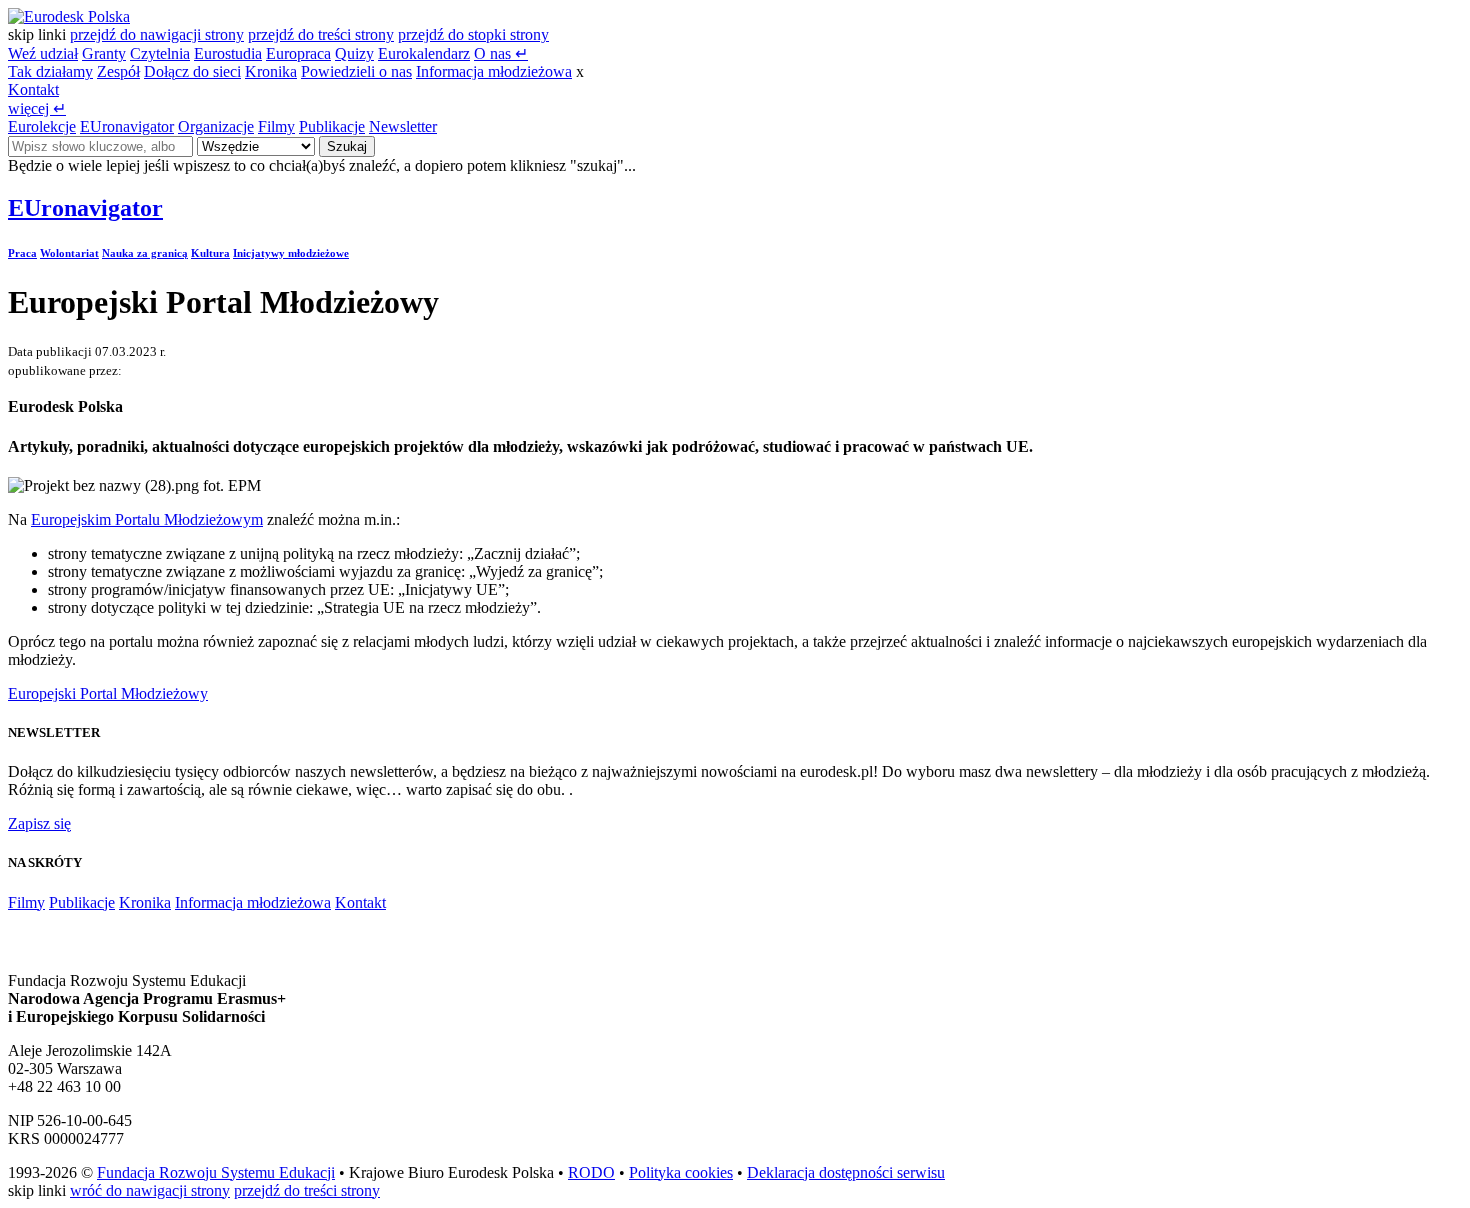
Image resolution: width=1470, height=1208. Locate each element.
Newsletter (403, 126)
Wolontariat (69, 253)
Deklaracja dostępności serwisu (846, 1172)
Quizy (354, 53)
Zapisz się (39, 823)
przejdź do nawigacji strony (157, 34)
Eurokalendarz (424, 53)
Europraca (298, 53)
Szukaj (347, 146)
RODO (591, 1172)
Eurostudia (228, 53)
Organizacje (216, 126)
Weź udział (43, 53)
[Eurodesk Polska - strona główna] (69, 16)
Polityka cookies (681, 1172)
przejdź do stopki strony (473, 34)
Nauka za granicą (145, 253)
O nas (501, 53)
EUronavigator (127, 126)
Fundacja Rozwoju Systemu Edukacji (216, 1172)
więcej (37, 108)
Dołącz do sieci (192, 71)
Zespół (118, 71)
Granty (104, 53)
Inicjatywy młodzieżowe (291, 253)
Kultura (210, 253)
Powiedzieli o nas (356, 71)
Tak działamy (50, 71)
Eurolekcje (42, 126)
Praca (22, 253)
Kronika (271, 71)
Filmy (276, 126)
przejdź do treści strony (321, 34)
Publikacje (332, 126)
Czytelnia (160, 53)
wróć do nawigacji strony (150, 1190)
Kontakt (33, 89)
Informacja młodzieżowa (494, 71)
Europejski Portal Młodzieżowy (108, 693)
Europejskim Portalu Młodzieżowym (147, 519)
